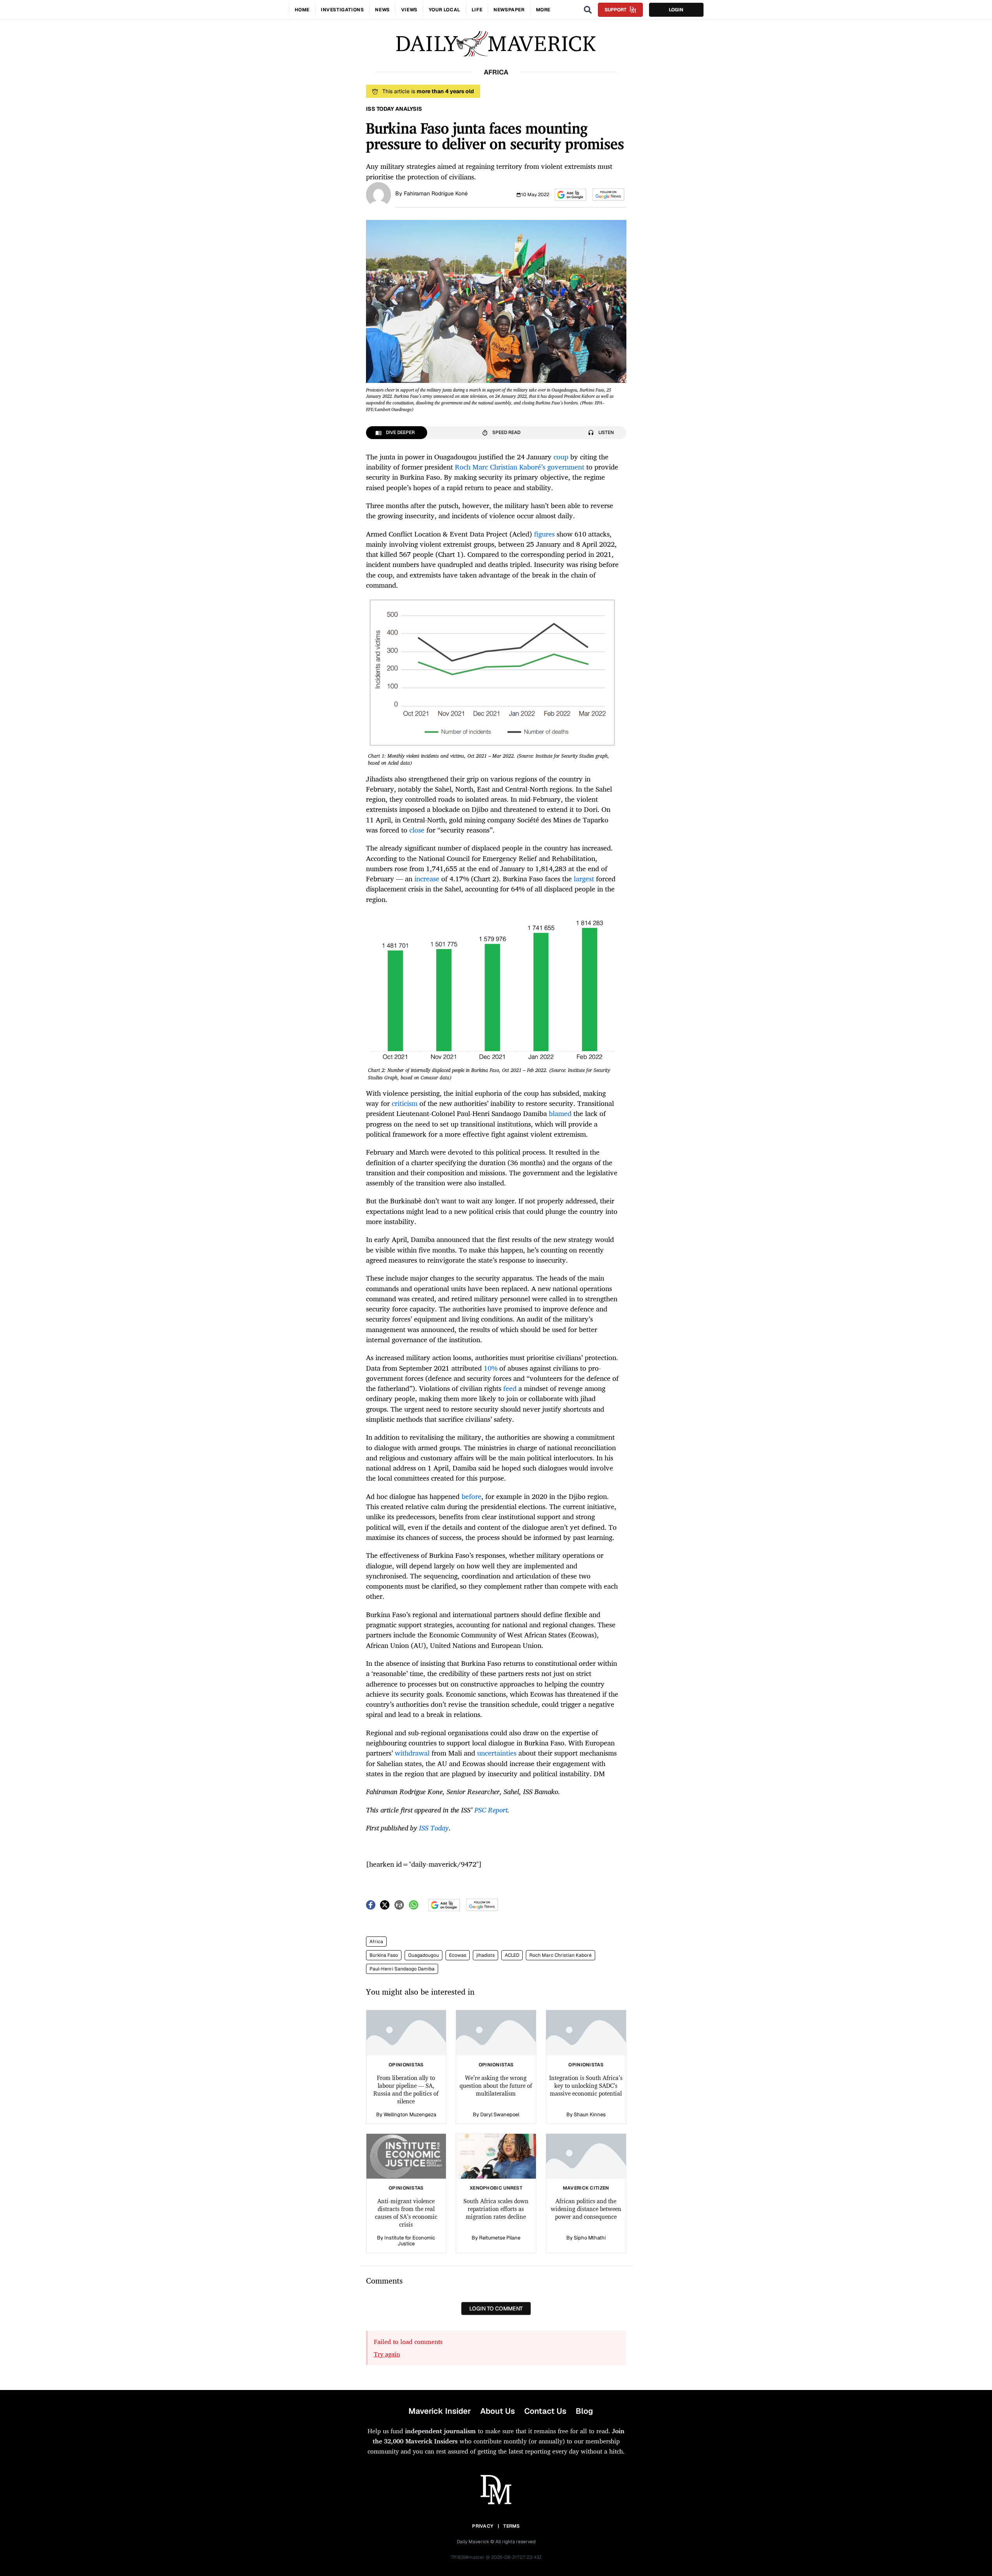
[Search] (588, 10)
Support (615, 10)
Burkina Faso (384, 1955)
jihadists (485, 1955)
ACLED (512, 1955)
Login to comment (496, 2308)
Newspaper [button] (509, 10)
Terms (512, 2526)
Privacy (483, 2526)
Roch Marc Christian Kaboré (561, 1955)
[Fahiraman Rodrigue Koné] (378, 194)
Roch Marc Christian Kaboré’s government (520, 467)
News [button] (382, 10)
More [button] (543, 10)
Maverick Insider (440, 2411)
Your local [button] (445, 10)
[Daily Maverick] (496, 44)
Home (302, 10)
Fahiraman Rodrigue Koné (436, 193)
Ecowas (458, 1955)
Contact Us (545, 2411)
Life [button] (477, 10)
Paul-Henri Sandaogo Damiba (402, 1969)
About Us (498, 2411)
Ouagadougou (424, 1955)
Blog (584, 2411)
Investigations (342, 10)
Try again (387, 2354)
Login (676, 10)
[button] (570, 195)
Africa (376, 1942)
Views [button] (409, 10)
